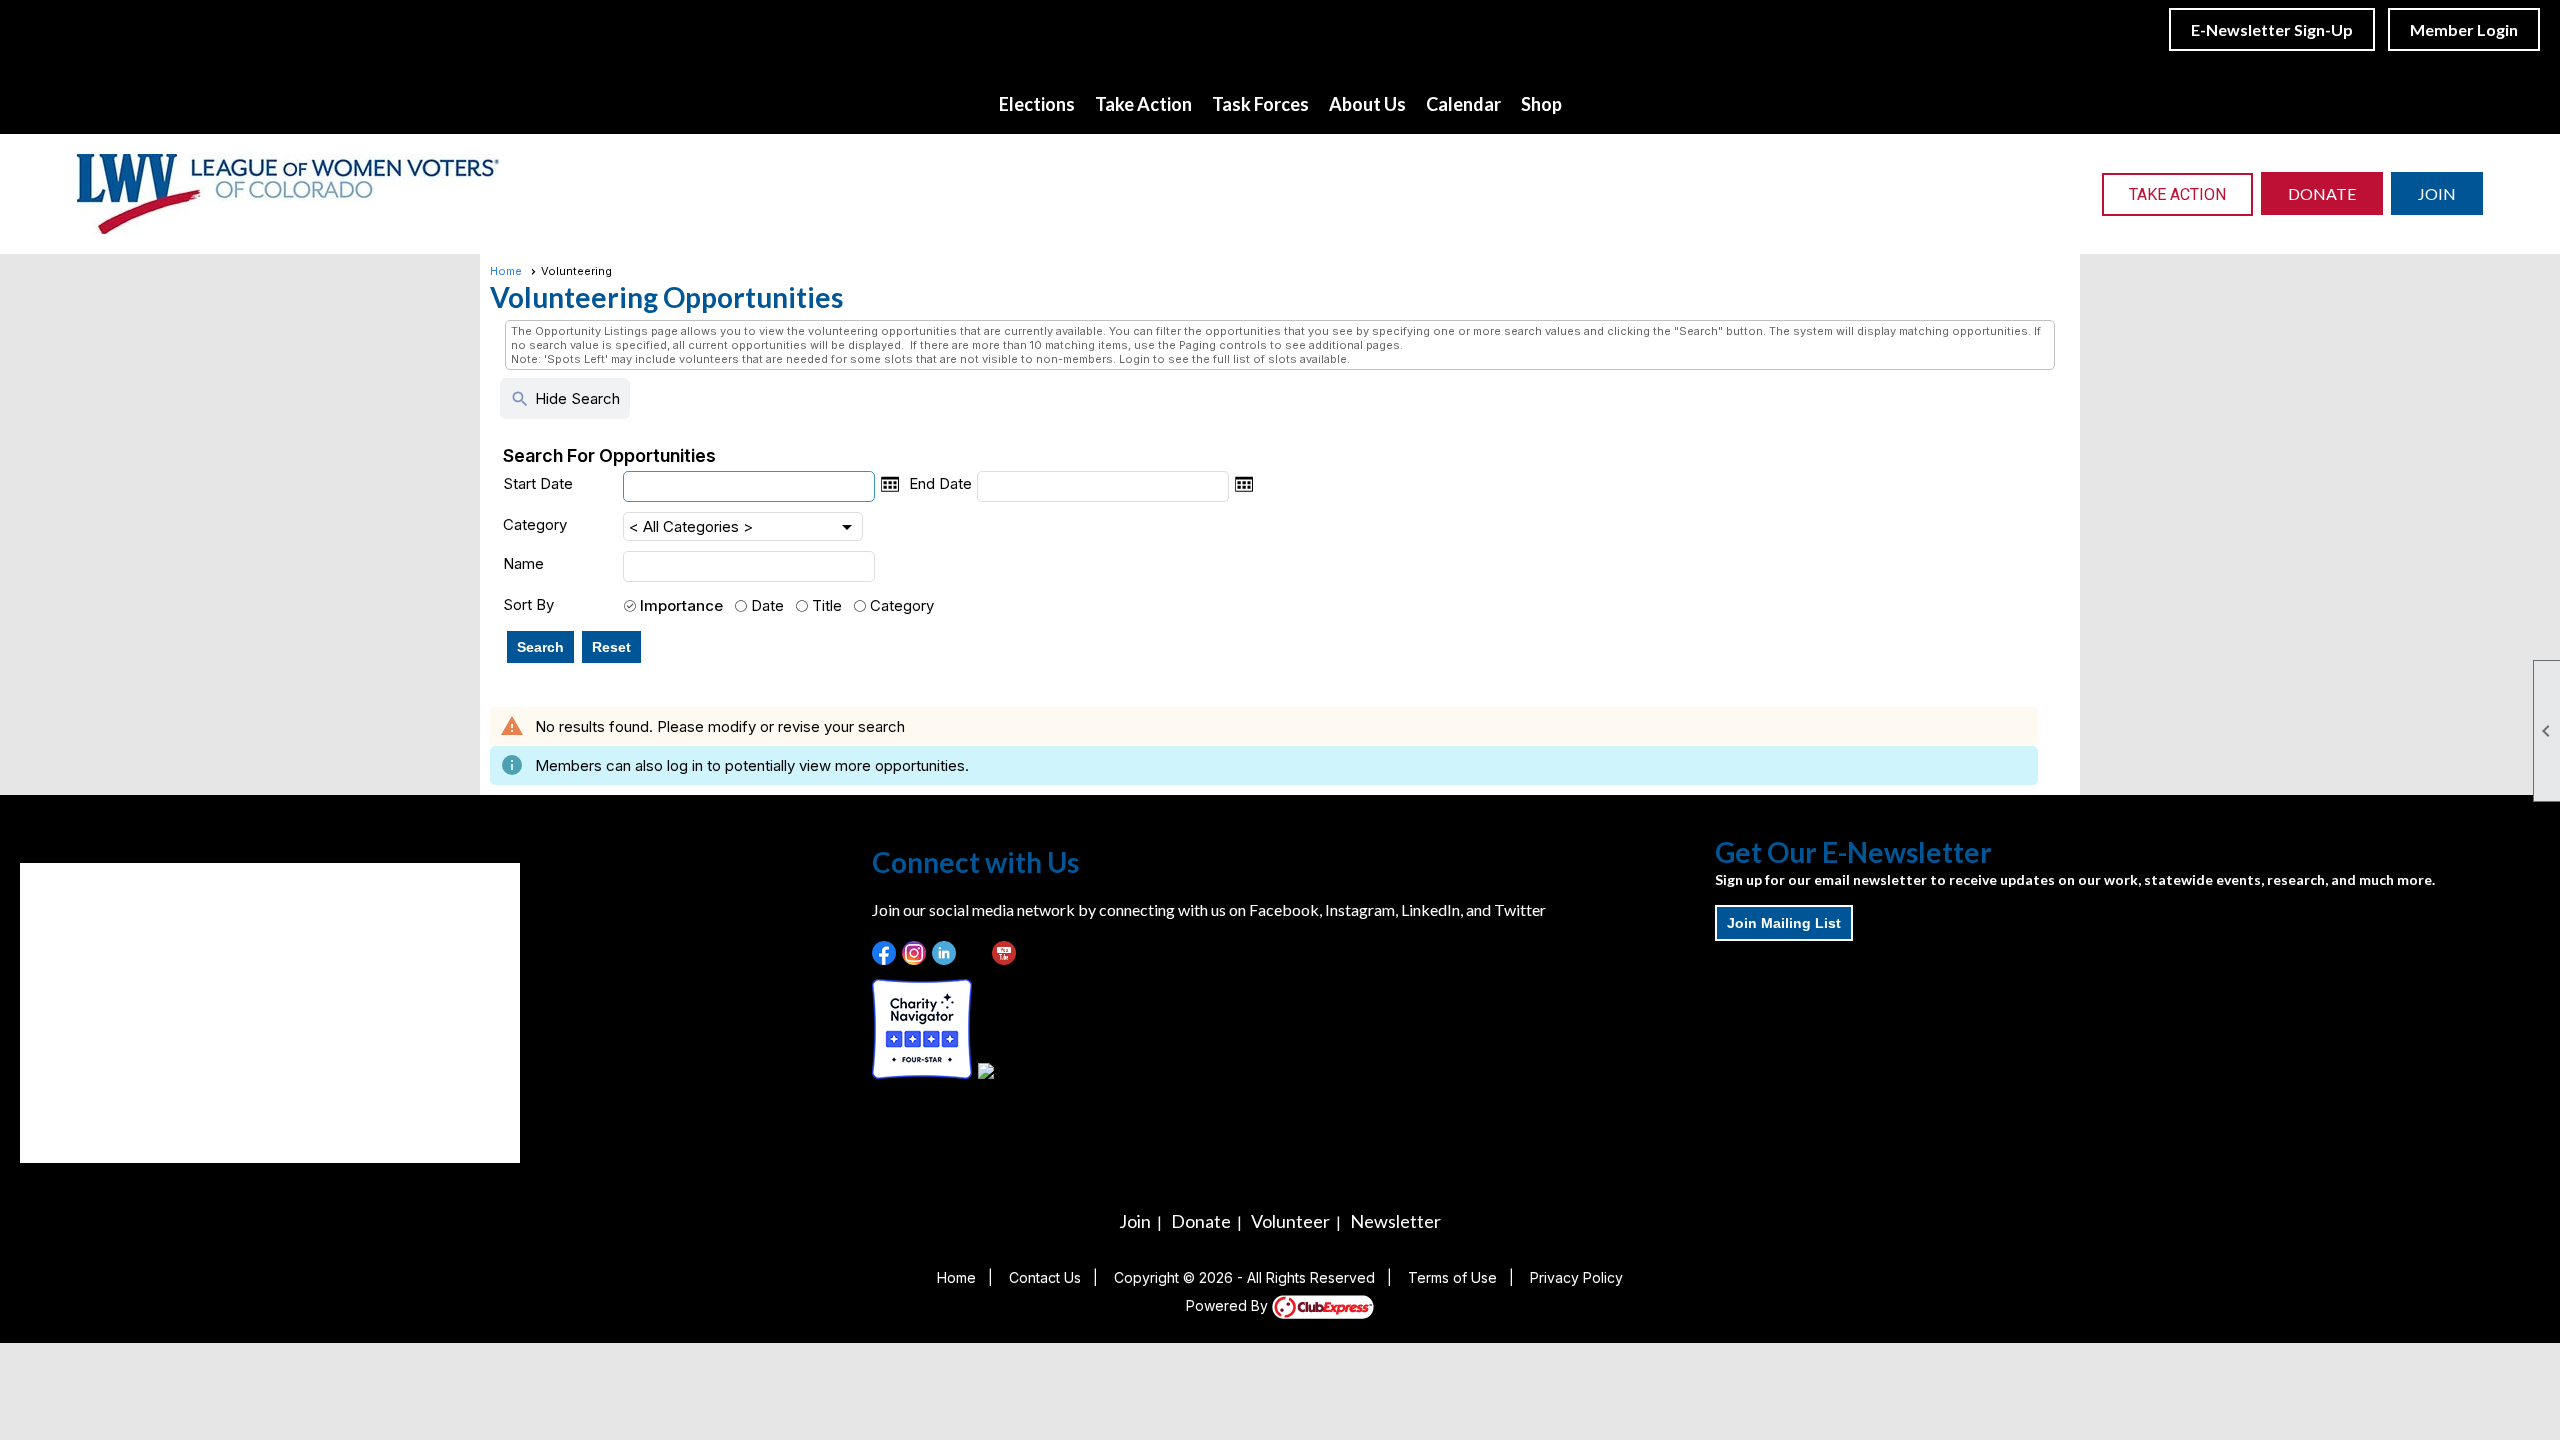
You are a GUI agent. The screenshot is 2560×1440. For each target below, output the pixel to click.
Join (1135, 1221)
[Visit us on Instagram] (914, 953)
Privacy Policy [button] (1576, 1277)
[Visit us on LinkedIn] (944, 953)
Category (535, 524)
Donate (1201, 1221)
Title (827, 605)
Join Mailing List (1784, 923)
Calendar (1463, 104)
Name (523, 563)
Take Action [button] (1143, 104)
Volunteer (1290, 1221)
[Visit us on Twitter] (974, 953)
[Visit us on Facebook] (884, 953)
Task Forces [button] (1260, 104)
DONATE (2322, 193)
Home (506, 271)
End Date (940, 483)
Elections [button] (1037, 104)
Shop (1541, 104)
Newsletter (1395, 1221)
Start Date (538, 483)
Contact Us (1045, 1277)
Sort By (528, 604)
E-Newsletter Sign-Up (2272, 29)
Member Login (2464, 29)
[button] (540, 647)
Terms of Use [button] (1452, 1277)
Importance (681, 605)
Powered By (1229, 1305)
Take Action (2177, 194)
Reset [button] (611, 647)
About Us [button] (1367, 104)
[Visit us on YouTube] (1004, 953)
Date (767, 605)
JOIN (2437, 193)
